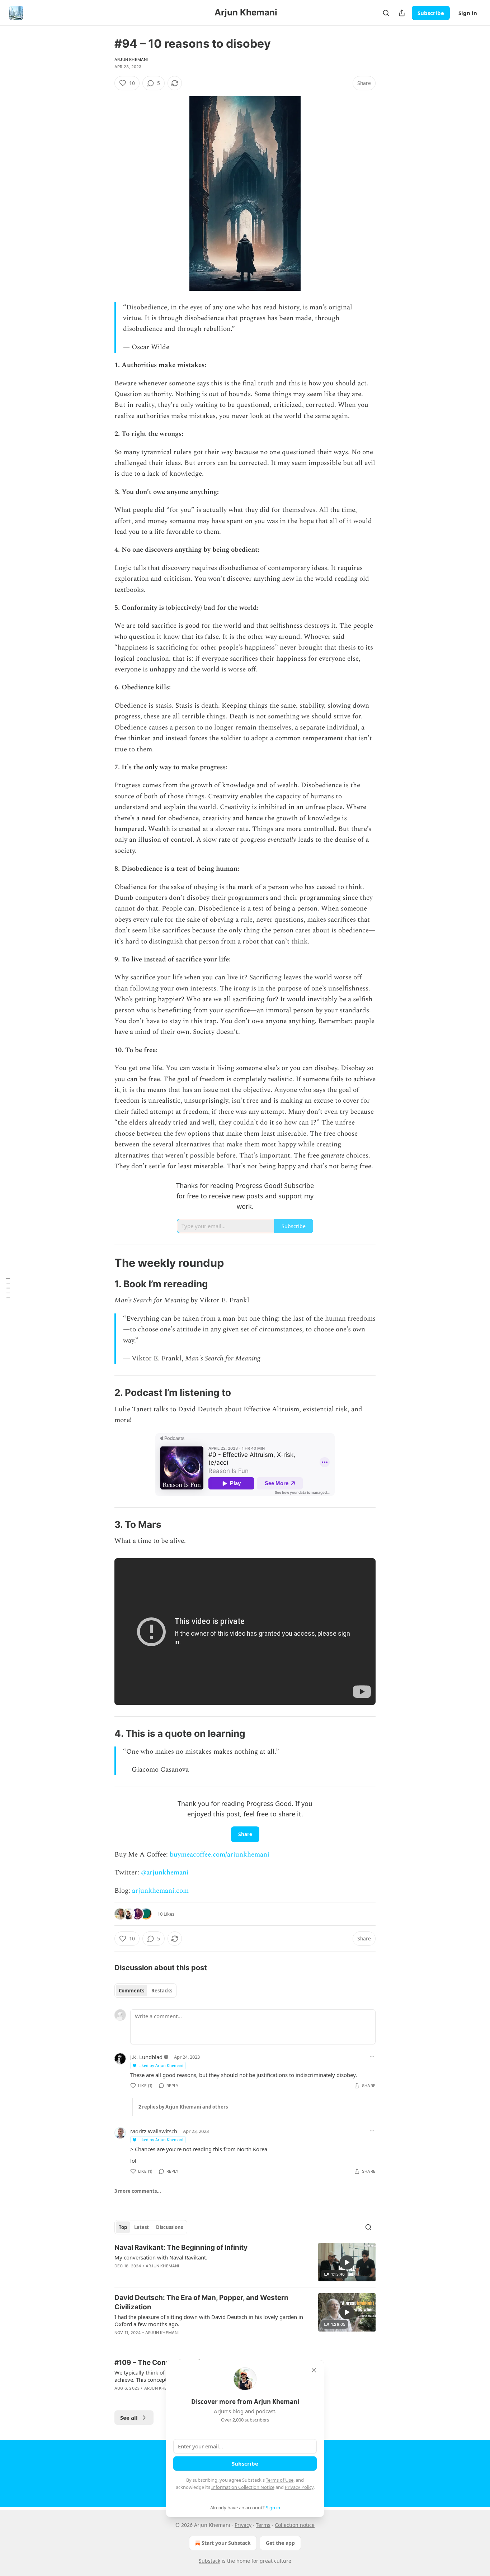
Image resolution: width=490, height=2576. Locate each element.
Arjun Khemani (131, 60)
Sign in (468, 13)
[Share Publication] (402, 13)
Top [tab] (123, 2227)
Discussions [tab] (169, 2227)
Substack (209, 2561)
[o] (347, 2262)
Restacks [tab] (162, 1991)
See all (129, 2418)
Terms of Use (280, 2480)
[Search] (386, 13)
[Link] (104, 1263)
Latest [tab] (142, 2227)
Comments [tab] (131, 1991)
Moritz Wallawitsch (154, 2131)
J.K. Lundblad (146, 2057)
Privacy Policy (299, 2487)
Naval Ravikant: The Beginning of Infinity (181, 2247)
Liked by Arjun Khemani (161, 2065)
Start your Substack (226, 2543)
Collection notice (295, 2525)
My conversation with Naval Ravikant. (161, 2257)
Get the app (280, 2543)
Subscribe (431, 13)
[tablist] (145, 1991)
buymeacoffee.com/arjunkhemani (220, 1855)
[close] (314, 2370)
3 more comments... (138, 2191)
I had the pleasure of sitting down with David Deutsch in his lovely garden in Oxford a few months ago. (209, 2320)
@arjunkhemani (165, 1872)
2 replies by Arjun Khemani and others (183, 2107)
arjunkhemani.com (160, 1891)
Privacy (243, 2525)
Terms (263, 2525)
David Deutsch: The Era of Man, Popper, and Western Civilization (201, 2302)
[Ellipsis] (372, 2057)
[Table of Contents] (8, 1288)
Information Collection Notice (243, 2487)
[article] (245, 2262)
